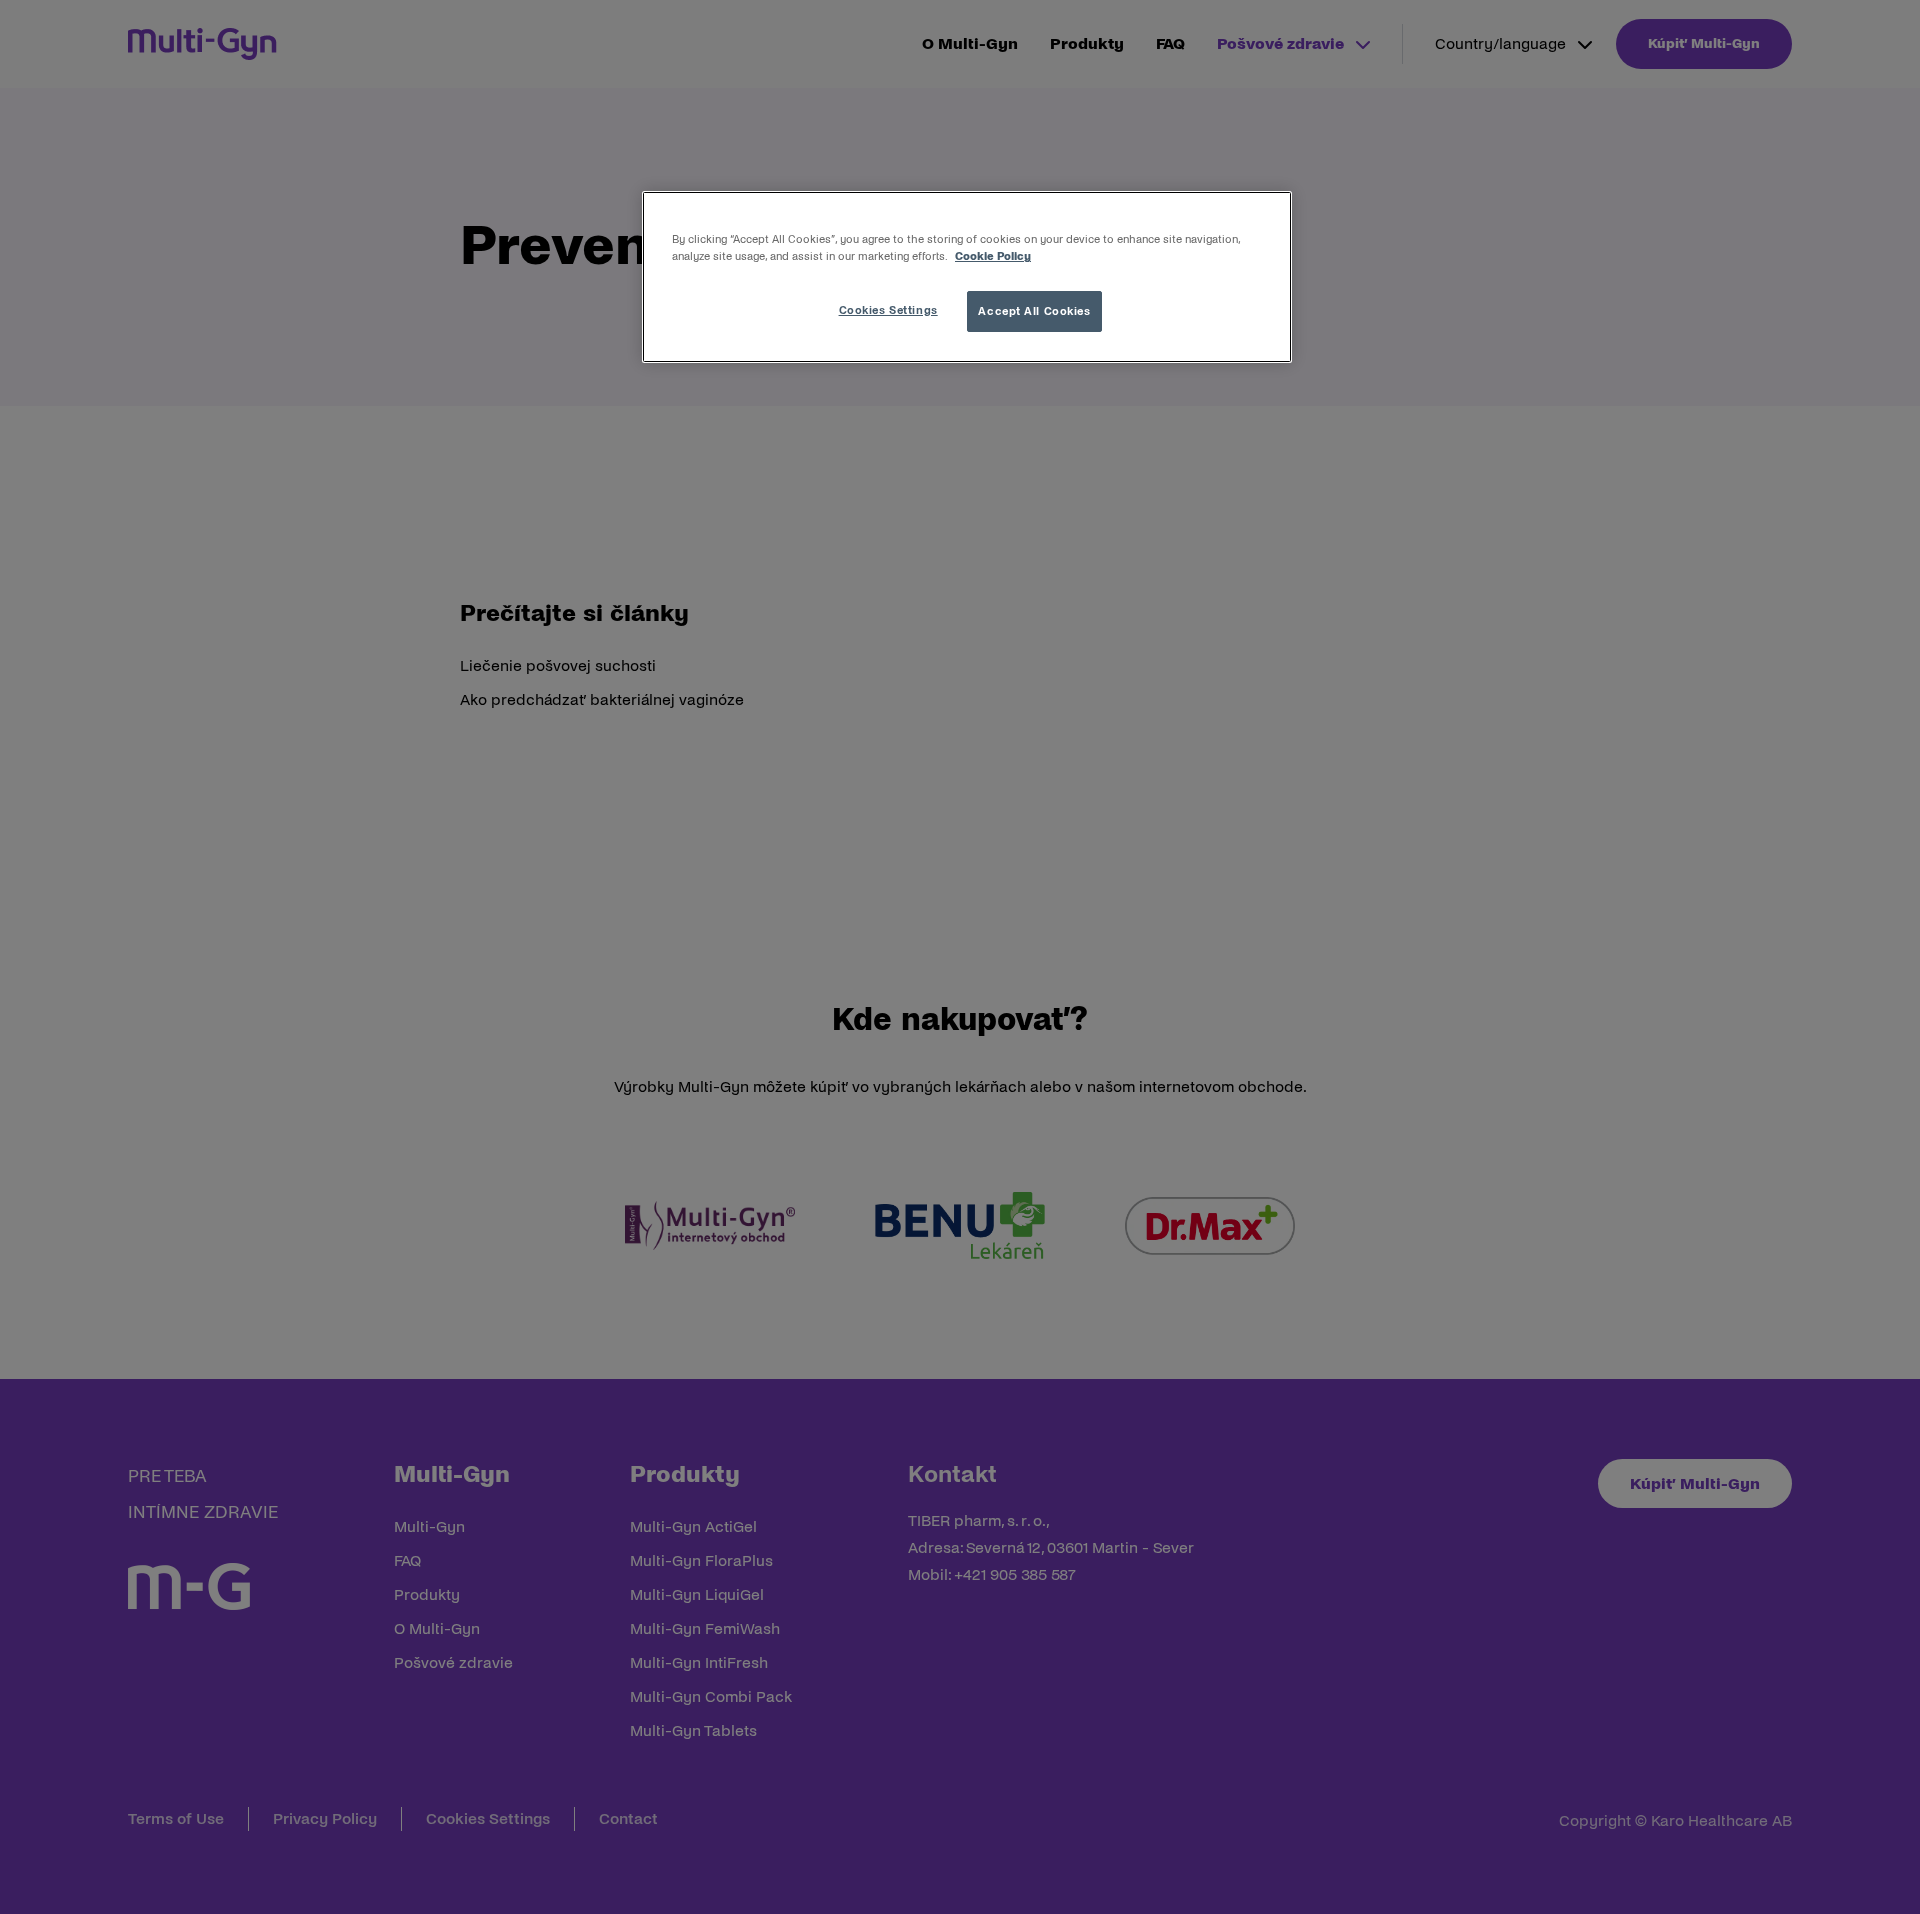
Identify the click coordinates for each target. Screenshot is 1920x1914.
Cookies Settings (888, 310)
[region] (967, 277)
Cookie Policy (993, 256)
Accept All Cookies (1034, 311)
